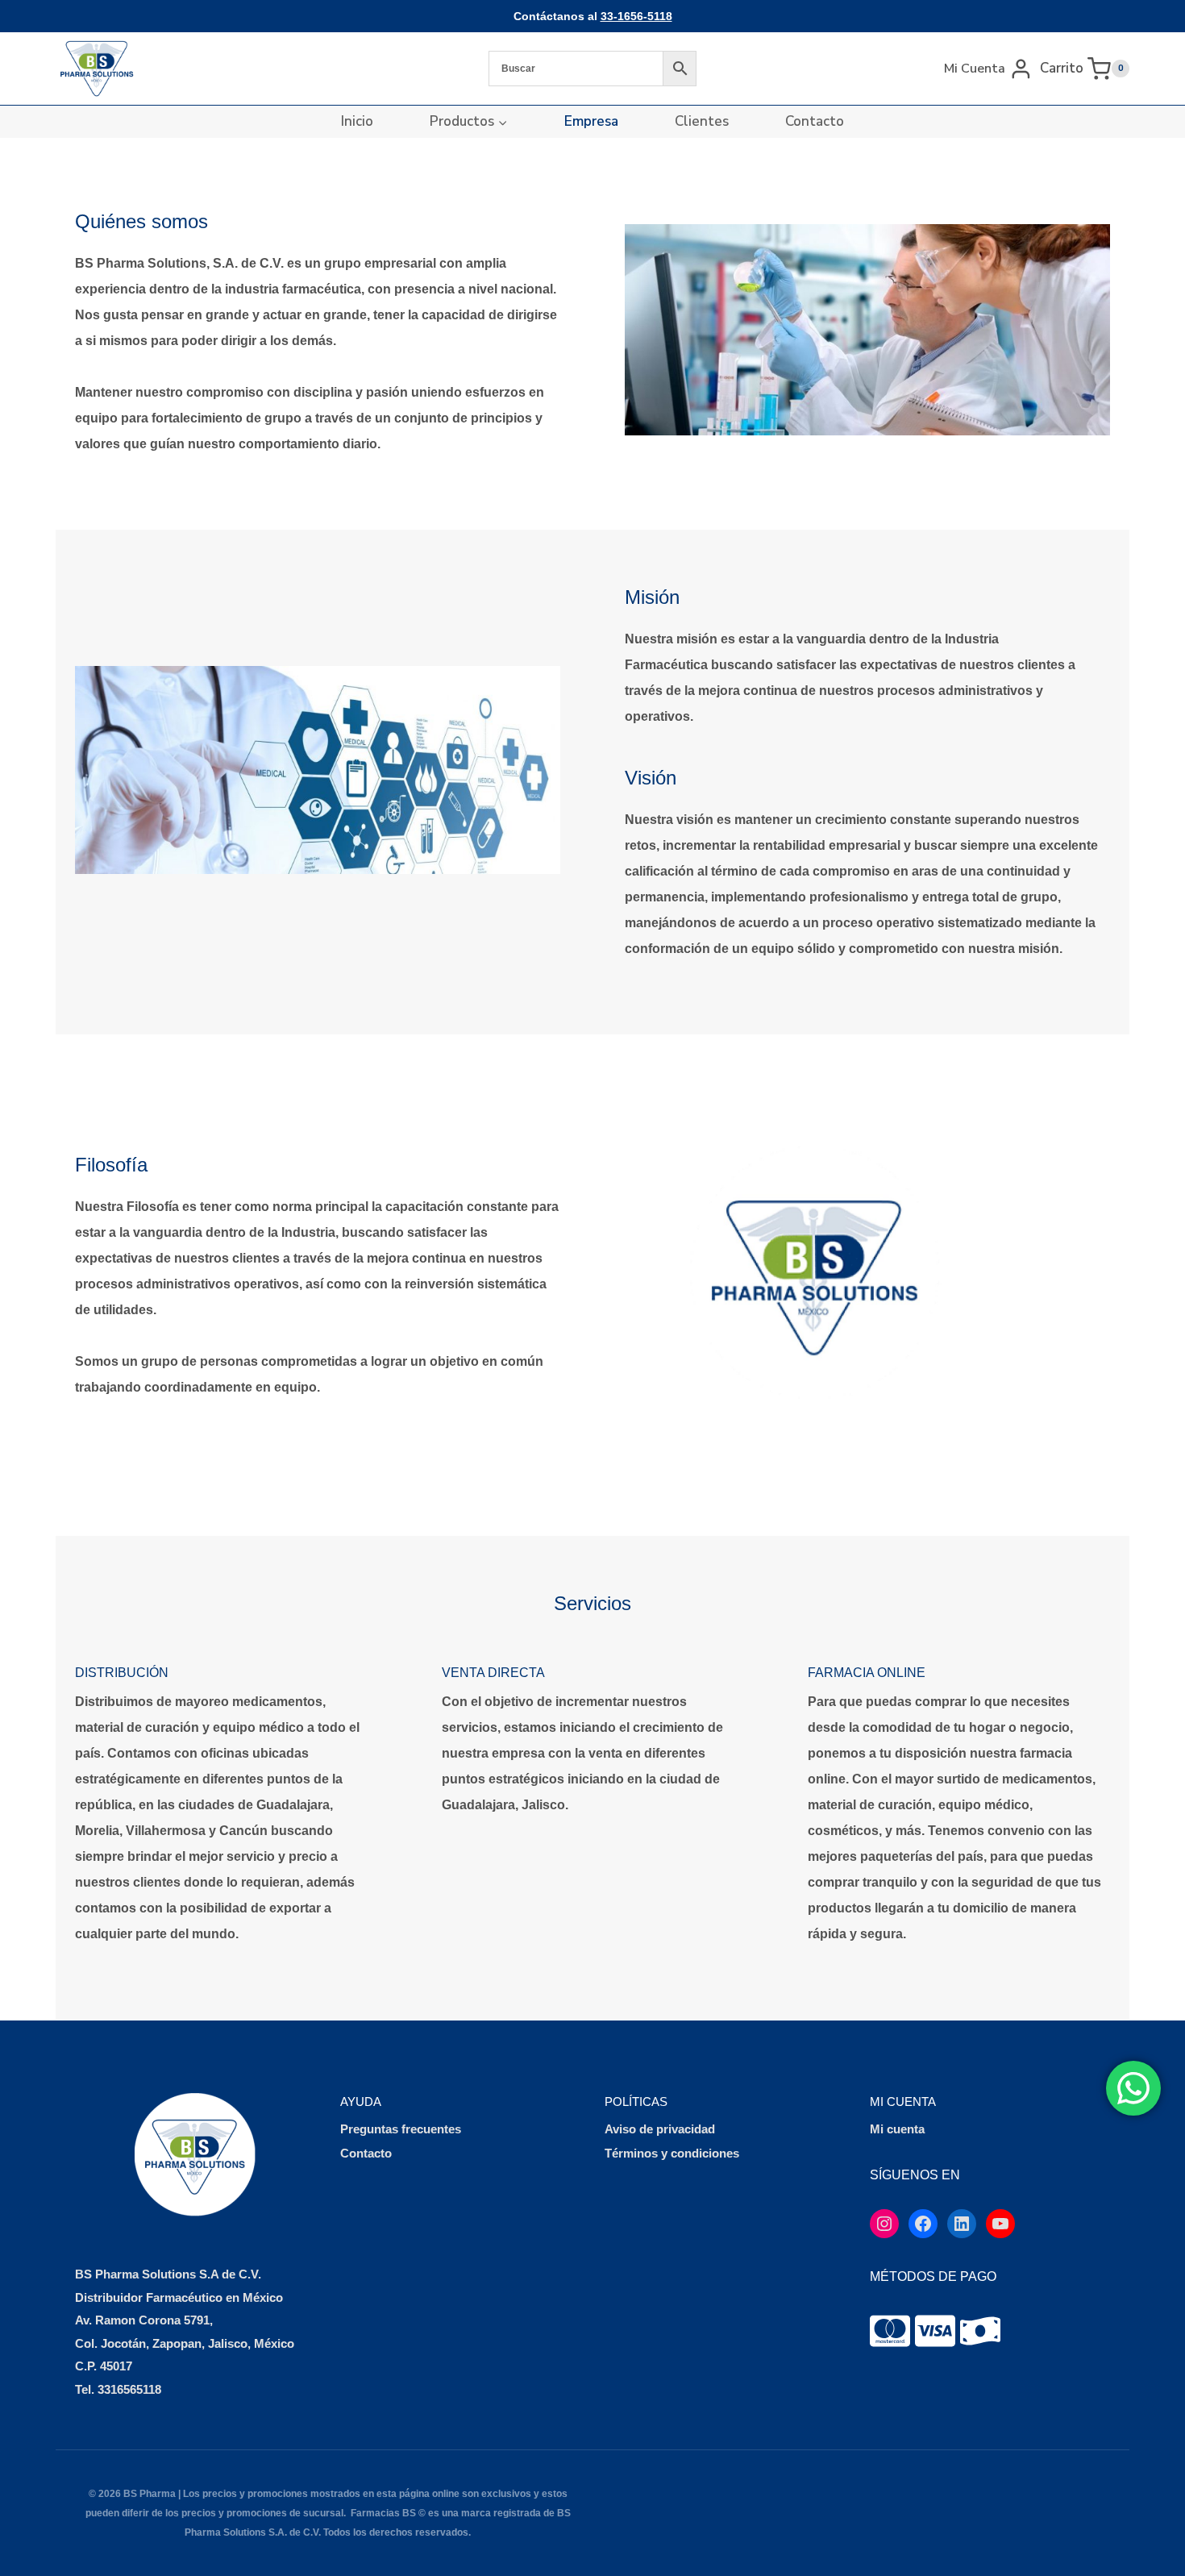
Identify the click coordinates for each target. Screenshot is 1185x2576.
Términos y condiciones (672, 2153)
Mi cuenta (897, 2129)
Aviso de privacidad (660, 2129)
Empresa (591, 121)
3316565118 (129, 2389)
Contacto (815, 121)
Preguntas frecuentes (401, 2129)
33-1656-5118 (636, 16)
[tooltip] (890, 2331)
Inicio (357, 121)
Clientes (702, 121)
